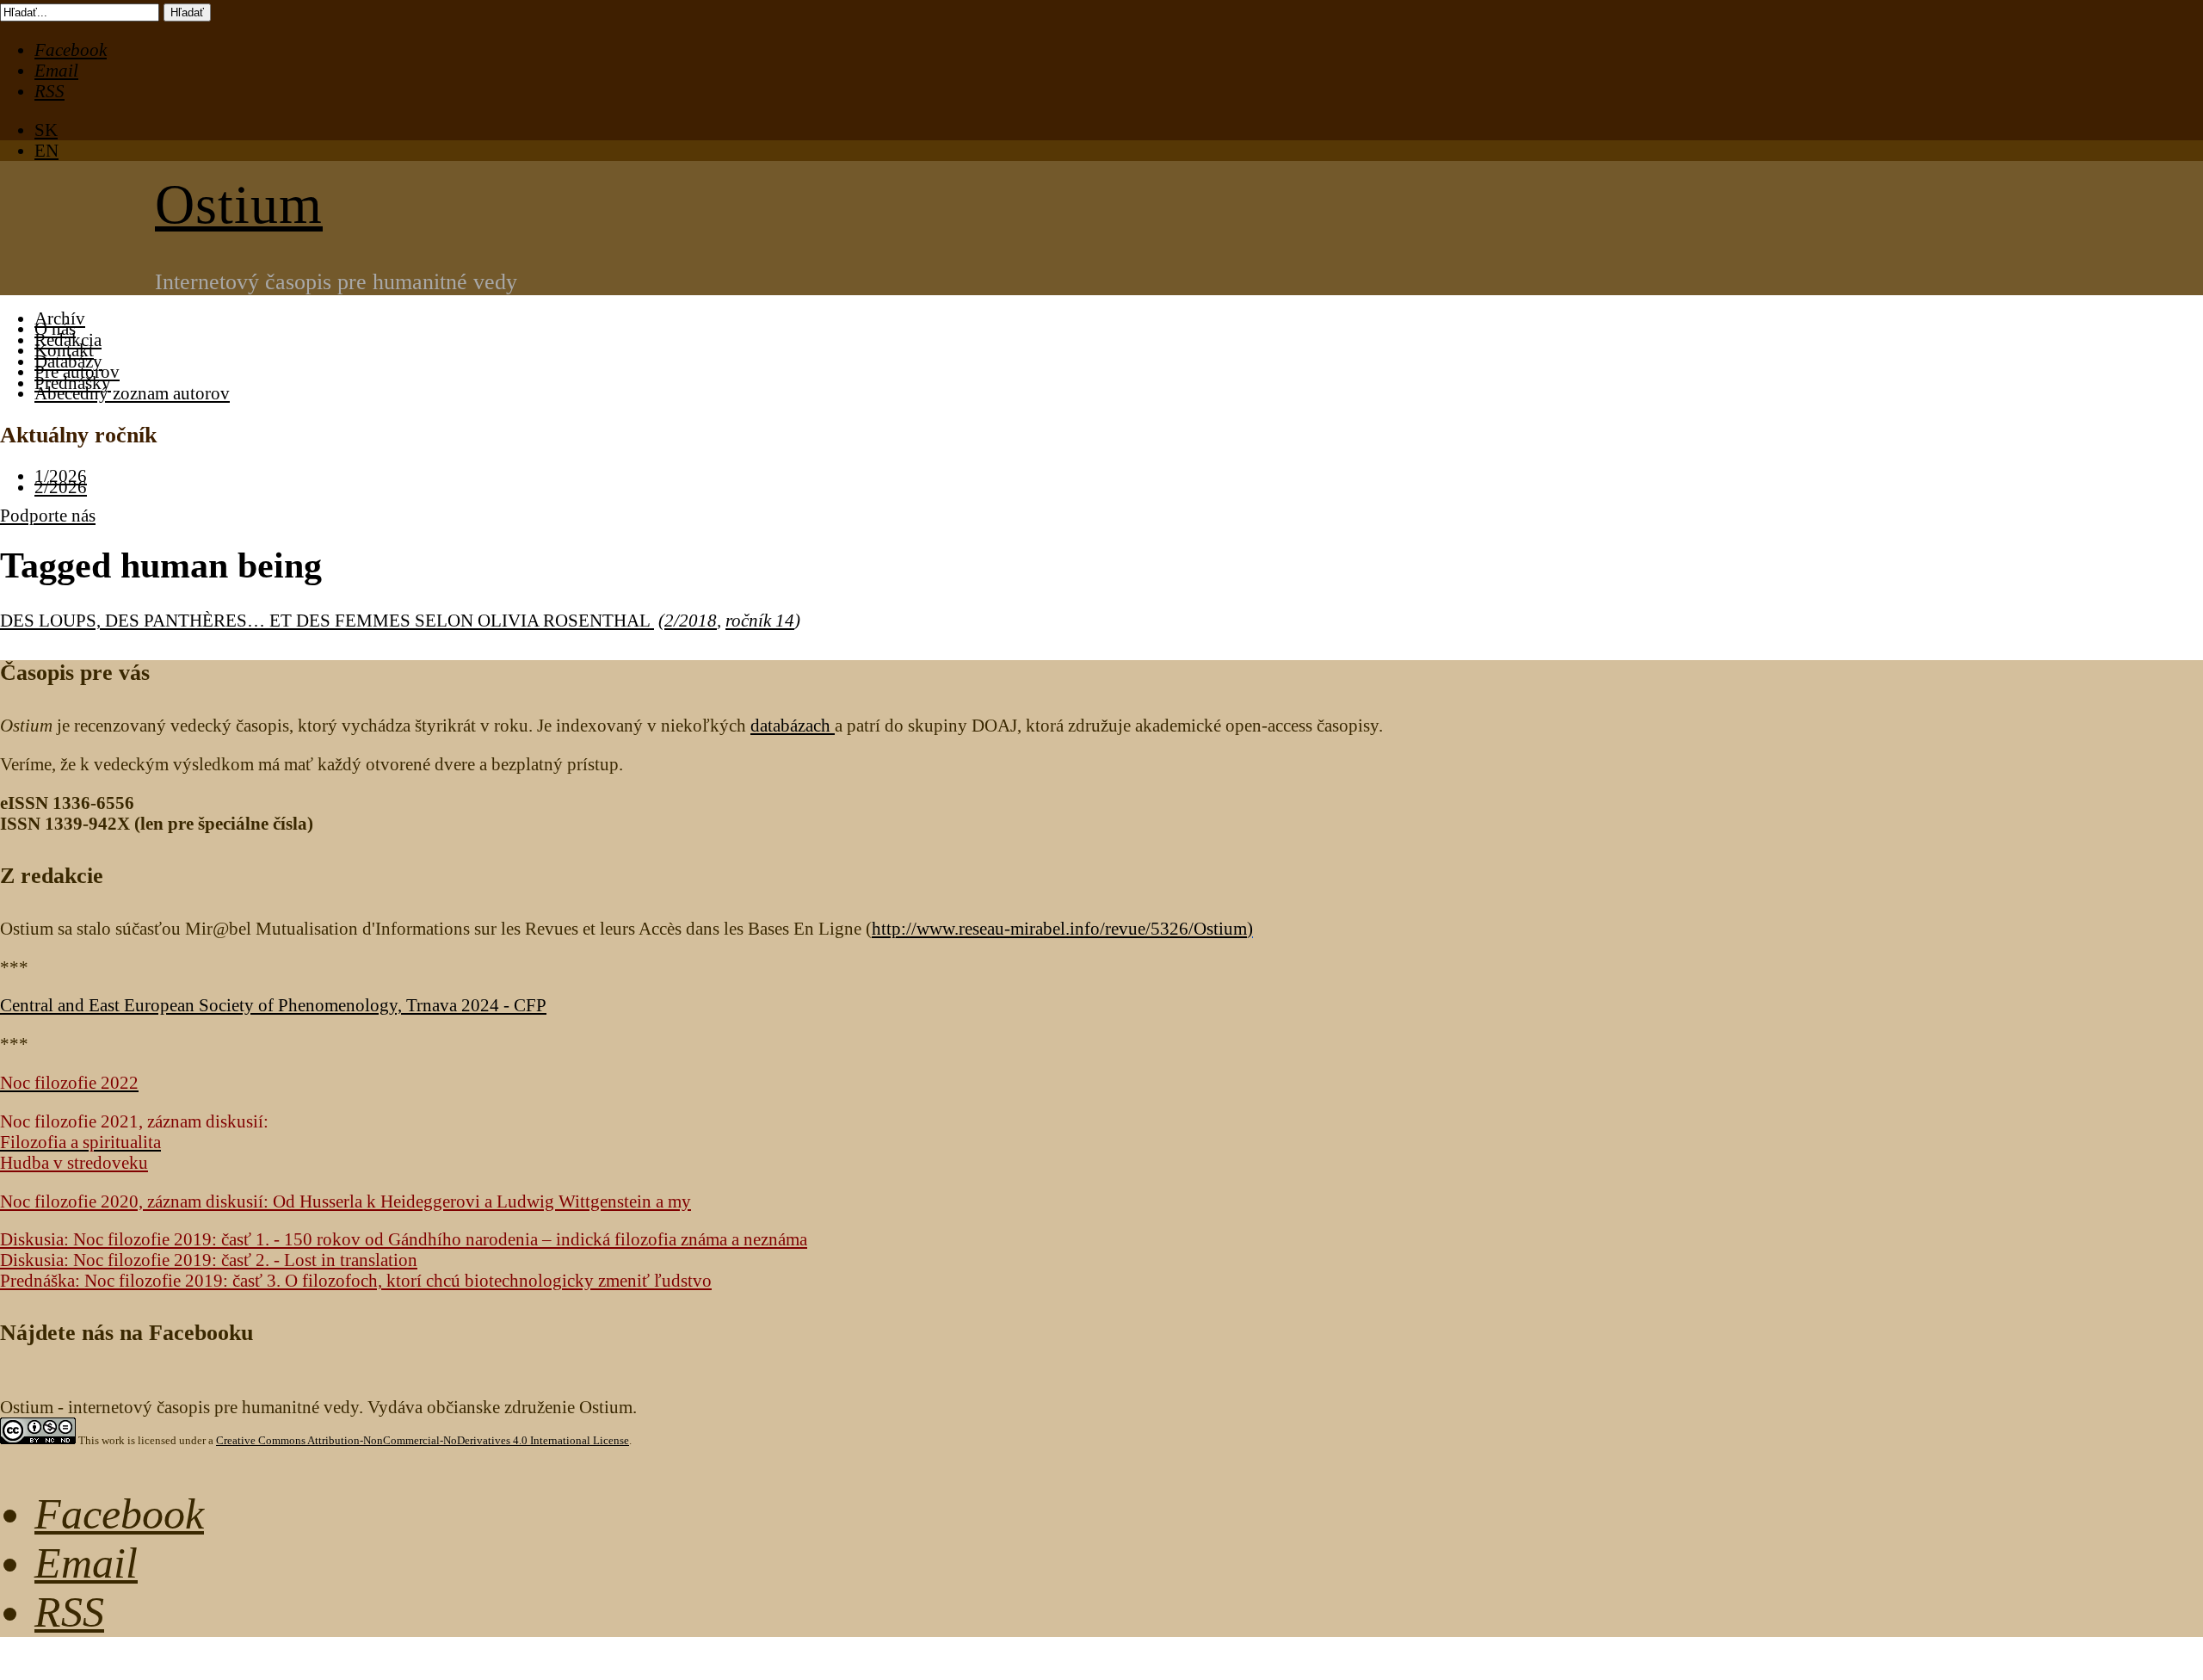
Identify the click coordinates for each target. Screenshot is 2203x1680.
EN (46, 150)
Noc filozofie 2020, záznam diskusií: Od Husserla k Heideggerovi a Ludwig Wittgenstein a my (346, 1201)
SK (46, 130)
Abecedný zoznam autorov (132, 393)
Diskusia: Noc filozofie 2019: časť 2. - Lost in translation (209, 1260)
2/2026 (61, 487)
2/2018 (691, 620)
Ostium (239, 204)
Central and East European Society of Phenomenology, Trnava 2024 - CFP (273, 1005)
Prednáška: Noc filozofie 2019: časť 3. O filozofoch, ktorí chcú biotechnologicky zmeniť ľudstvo (356, 1280)
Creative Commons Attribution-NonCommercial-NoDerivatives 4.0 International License (423, 1440)
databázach (793, 725)
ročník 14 (760, 620)
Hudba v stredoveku (74, 1162)
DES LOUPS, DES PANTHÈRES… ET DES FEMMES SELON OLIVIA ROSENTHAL (327, 620)
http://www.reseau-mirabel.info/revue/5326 (1059, 928)
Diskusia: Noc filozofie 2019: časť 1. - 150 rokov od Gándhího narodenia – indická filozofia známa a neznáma (404, 1239)
